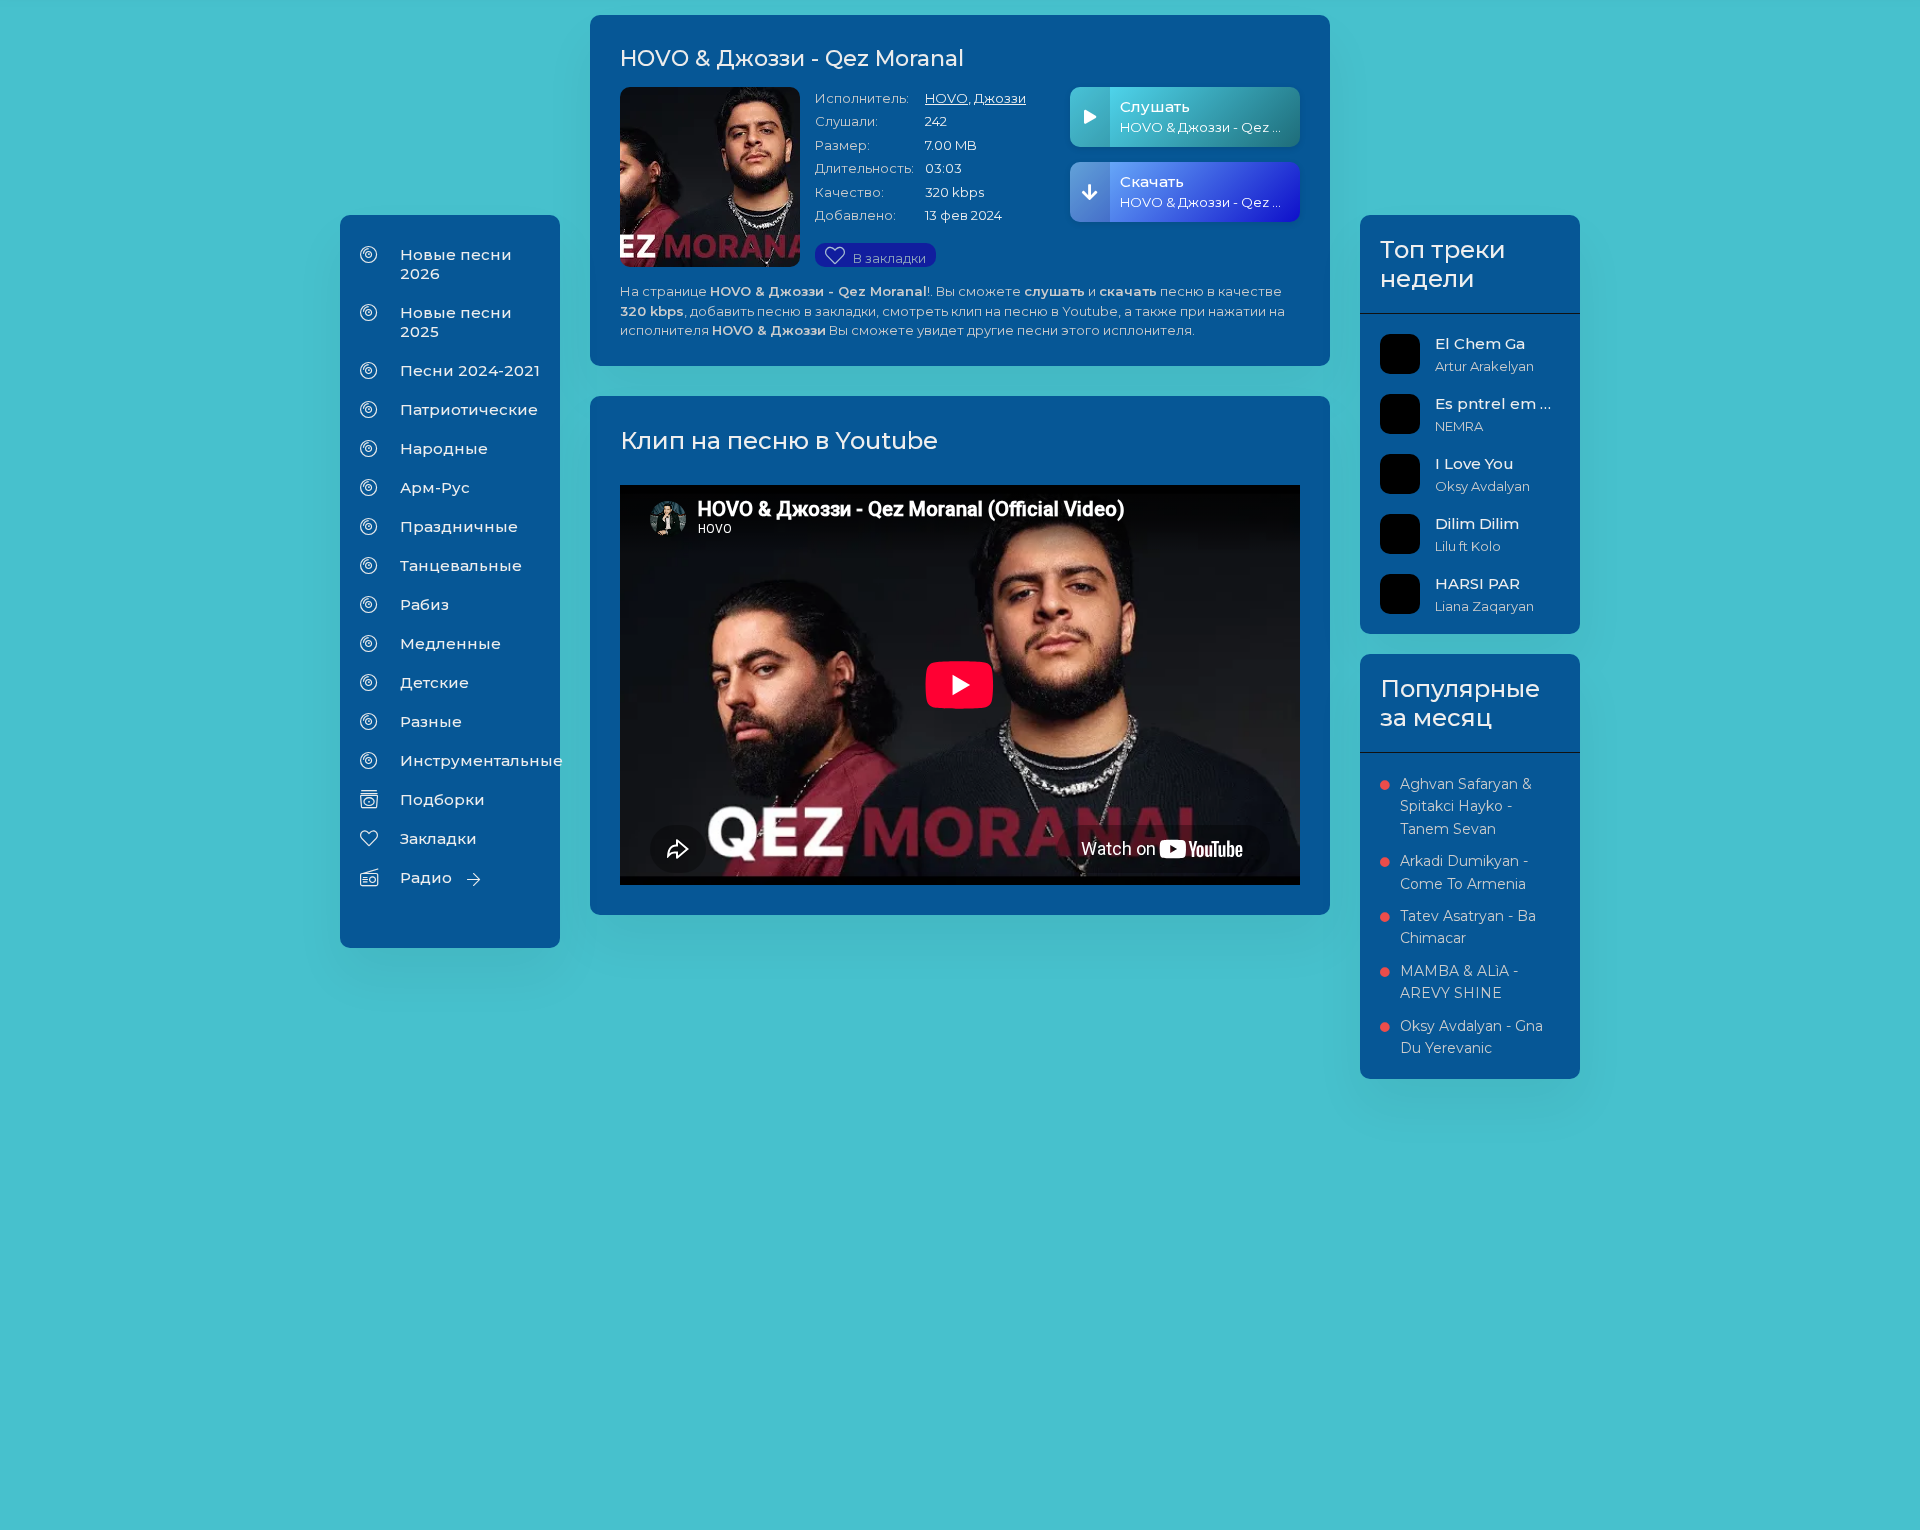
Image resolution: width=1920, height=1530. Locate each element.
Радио (426, 877)
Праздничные (459, 526)
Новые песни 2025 (456, 322)
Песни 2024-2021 (470, 370)
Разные (431, 721)
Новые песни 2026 (456, 264)
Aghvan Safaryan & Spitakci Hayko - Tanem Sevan (1466, 806)
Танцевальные (461, 565)
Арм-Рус (435, 487)
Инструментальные (470, 760)
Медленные (450, 643)
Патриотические (469, 409)
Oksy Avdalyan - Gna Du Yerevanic (1471, 1037)
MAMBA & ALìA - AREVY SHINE (1459, 982)
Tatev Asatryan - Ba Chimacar (1468, 927)
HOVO (946, 98)
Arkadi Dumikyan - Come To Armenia (1464, 872)
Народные (444, 448)
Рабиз (424, 604)
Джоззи (1000, 98)
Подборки (442, 799)
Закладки (438, 838)
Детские (434, 682)
